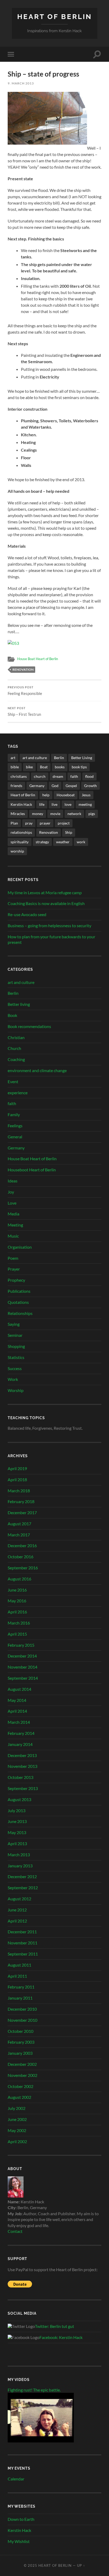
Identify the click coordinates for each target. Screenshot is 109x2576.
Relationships (20, 1313)
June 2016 (17, 1590)
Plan (14, 823)
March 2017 (19, 1535)
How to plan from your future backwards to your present (51, 939)
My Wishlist (19, 2541)
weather (63, 842)
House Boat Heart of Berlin (38, 659)
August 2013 (19, 1799)
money (38, 814)
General (15, 1137)
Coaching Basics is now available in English (46, 903)
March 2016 (19, 1623)
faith (74, 776)
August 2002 (19, 2097)
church (40, 776)
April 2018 (17, 1479)
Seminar (15, 1335)
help (46, 795)
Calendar (16, 2479)
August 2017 (19, 1524)
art (13, 758)
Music (13, 1236)
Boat (44, 767)
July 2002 (17, 2108)
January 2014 (20, 1744)
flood (89, 776)
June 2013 (17, 1821)
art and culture (35, 758)
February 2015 (21, 1645)
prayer (45, 823)
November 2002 (22, 2075)
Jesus (86, 795)
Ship (69, 832)
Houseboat (66, 795)
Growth (90, 786)
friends (16, 786)
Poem (13, 1258)
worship (17, 851)
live (54, 804)
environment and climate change (37, 1070)
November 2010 (22, 2020)
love (68, 804)
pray (29, 823)
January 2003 (20, 2053)
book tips (79, 767)
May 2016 (17, 1601)
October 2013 (21, 1777)
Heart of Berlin (55, 16)
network (74, 814)
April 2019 (17, 1468)
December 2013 (22, 1755)
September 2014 (23, 1678)
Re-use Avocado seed (27, 914)
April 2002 (17, 2141)
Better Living (82, 758)
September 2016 (23, 1568)
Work (13, 1379)
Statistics (16, 1357)
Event (13, 1081)
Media (13, 1214)
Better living (19, 1004)
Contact (15, 2231)
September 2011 (23, 1954)
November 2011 (22, 1943)
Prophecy (16, 1280)
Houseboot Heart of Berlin (32, 1170)
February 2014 (21, 1733)
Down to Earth (21, 2519)
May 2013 (17, 1832)
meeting (85, 804)
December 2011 (22, 1932)
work (81, 842)
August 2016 (19, 1579)
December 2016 (22, 1545)
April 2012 (17, 1921)
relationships (21, 832)
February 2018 (21, 1501)
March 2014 (19, 1722)
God (55, 786)
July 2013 (17, 1810)
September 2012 (23, 1888)
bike (29, 767)
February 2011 (21, 1987)
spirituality (20, 842)
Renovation (23, 669)
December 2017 (22, 1512)
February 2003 (21, 2042)
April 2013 (17, 1843)
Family (14, 1114)
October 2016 (21, 1557)
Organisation (20, 1247)
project (64, 823)
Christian (16, 1037)
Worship (16, 1390)
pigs (92, 814)
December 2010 (22, 2009)
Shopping (16, 1346)
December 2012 (22, 1876)
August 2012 (19, 1899)
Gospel (71, 786)
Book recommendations (29, 1026)
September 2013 (23, 1788)
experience (18, 1093)
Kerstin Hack (21, 804)
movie (55, 814)
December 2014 (22, 1656)
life (42, 804)
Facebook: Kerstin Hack (61, 2337)
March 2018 (19, 1491)
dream (58, 776)
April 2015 (17, 1634)
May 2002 (17, 2130)
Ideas (13, 1181)
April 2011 (17, 1976)
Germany (37, 786)
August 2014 (19, 1689)
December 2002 (22, 2064)
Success (15, 1368)
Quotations (18, 1302)
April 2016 (17, 1612)
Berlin (59, 758)
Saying (14, 1324)
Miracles (18, 814)
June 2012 (17, 1910)
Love (12, 1203)
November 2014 (22, 1667)
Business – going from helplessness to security (49, 925)
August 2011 (19, 1965)
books (60, 767)
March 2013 (19, 1855)
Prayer (14, 1269)
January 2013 (20, 1866)
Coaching (16, 1059)
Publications (19, 1291)
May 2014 (17, 1700)
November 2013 (22, 1766)
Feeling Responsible (25, 691)
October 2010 (21, 2031)
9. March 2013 (21, 83)
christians (19, 776)
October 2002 (21, 2086)
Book (12, 1015)
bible (15, 767)
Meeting (15, 1225)
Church (14, 1048)
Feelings (15, 1126)
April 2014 (17, 1711)
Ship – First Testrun (24, 712)
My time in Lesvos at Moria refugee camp (45, 892)
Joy (11, 1192)
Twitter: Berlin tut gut (54, 2326)
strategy (42, 842)
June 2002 (17, 2119)
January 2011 (20, 1998)
